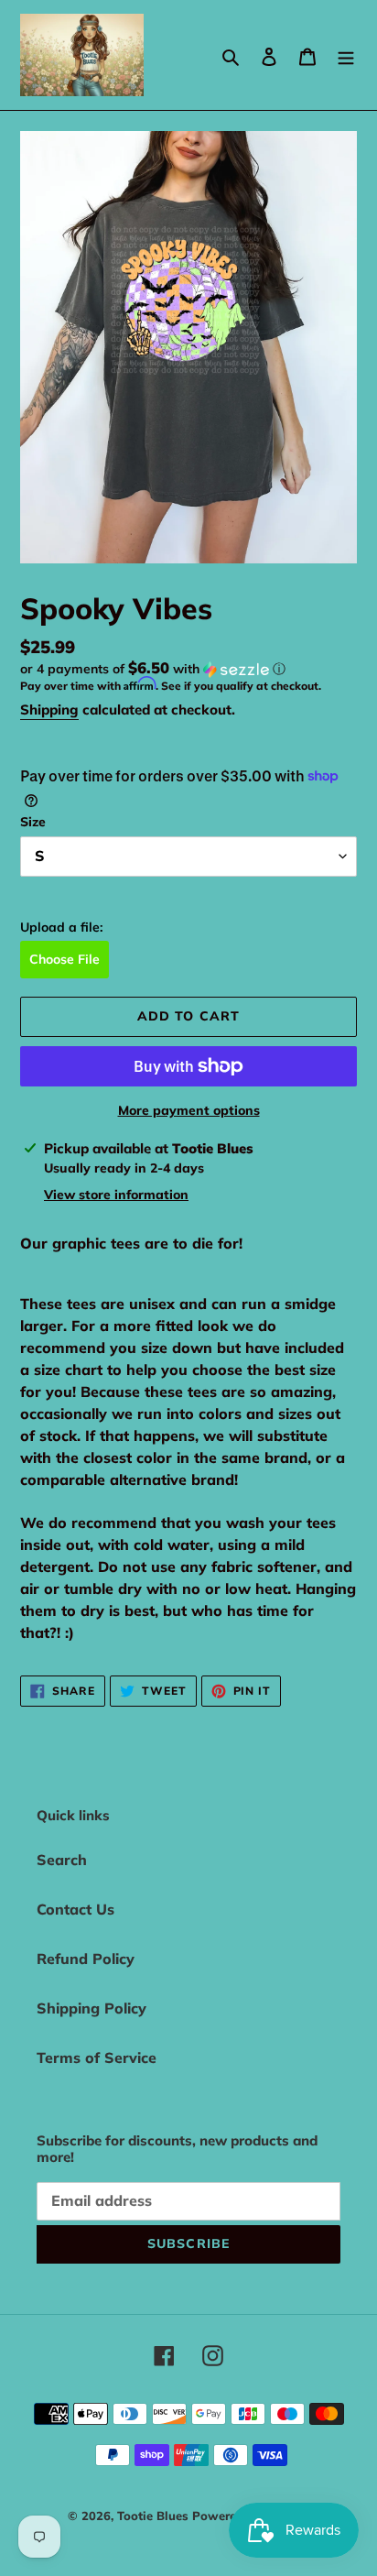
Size (33, 822)
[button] (153, 669)
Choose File (65, 959)
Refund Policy (86, 1959)
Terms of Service (97, 2058)
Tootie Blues (155, 2516)
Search (62, 1860)
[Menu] (346, 55)
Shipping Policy (92, 2008)
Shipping (49, 709)
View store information (116, 1195)
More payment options (189, 1110)
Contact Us (75, 1909)
